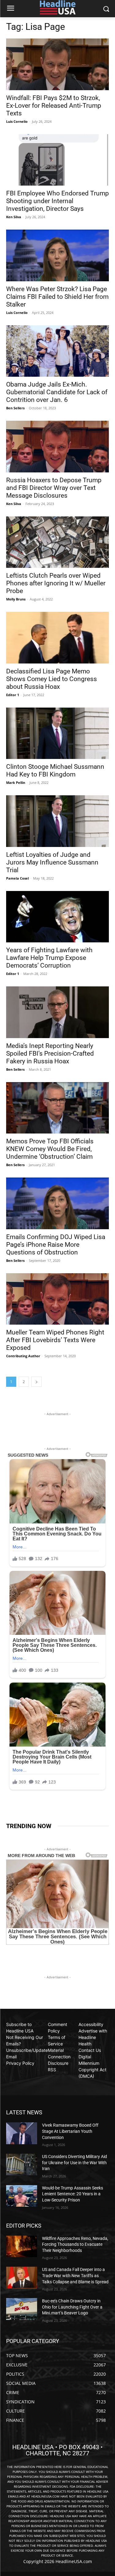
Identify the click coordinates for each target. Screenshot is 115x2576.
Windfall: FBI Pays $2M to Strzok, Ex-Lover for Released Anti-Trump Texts (54, 106)
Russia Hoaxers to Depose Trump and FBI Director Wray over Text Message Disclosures (54, 488)
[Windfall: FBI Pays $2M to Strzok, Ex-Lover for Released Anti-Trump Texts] (57, 64)
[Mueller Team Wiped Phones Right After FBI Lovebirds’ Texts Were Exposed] (57, 1299)
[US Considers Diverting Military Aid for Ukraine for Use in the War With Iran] (22, 2165)
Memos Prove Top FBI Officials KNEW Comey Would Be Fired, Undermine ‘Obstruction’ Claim (50, 1149)
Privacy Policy (20, 2063)
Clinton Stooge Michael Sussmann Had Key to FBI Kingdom (55, 770)
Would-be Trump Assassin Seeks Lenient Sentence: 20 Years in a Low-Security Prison (73, 2194)
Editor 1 (13, 695)
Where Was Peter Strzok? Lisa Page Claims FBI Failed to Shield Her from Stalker (57, 297)
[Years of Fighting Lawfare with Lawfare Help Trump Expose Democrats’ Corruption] (57, 917)
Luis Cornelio (17, 121)
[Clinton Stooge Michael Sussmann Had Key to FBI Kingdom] (57, 733)
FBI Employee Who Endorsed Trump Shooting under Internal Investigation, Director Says (57, 201)
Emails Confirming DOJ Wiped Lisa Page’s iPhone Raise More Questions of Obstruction (56, 1245)
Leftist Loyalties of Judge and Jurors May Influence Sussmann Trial (52, 862)
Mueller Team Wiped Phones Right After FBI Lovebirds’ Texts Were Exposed (55, 1340)
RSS (52, 2070)
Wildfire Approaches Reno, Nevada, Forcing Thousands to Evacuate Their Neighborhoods (75, 2244)
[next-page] (36, 1382)
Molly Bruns (16, 599)
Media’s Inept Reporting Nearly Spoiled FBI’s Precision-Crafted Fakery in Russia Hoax (50, 1053)
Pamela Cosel (17, 878)
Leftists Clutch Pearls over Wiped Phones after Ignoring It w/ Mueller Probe (56, 583)
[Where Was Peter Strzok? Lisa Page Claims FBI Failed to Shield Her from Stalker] (57, 255)
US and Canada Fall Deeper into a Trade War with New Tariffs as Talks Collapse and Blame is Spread (75, 2275)
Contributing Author (23, 1356)
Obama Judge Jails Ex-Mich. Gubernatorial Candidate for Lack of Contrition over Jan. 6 (57, 392)
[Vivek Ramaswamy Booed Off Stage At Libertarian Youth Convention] (22, 2133)
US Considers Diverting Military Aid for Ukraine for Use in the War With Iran (75, 2163)
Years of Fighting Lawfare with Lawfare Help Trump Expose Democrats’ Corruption (49, 958)
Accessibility (91, 2024)
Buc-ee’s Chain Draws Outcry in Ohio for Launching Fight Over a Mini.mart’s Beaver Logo (72, 2307)
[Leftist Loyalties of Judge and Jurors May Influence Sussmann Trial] (57, 821)
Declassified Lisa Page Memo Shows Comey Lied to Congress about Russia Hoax (52, 679)
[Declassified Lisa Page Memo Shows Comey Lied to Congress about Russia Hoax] (57, 638)
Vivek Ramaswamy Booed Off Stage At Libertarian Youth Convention (70, 2131)
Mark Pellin (16, 782)
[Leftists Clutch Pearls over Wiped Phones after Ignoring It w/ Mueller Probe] (57, 542)
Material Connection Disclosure (59, 2057)
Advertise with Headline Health (93, 2037)
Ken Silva (14, 217)
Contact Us (90, 2050)
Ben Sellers (15, 408)
